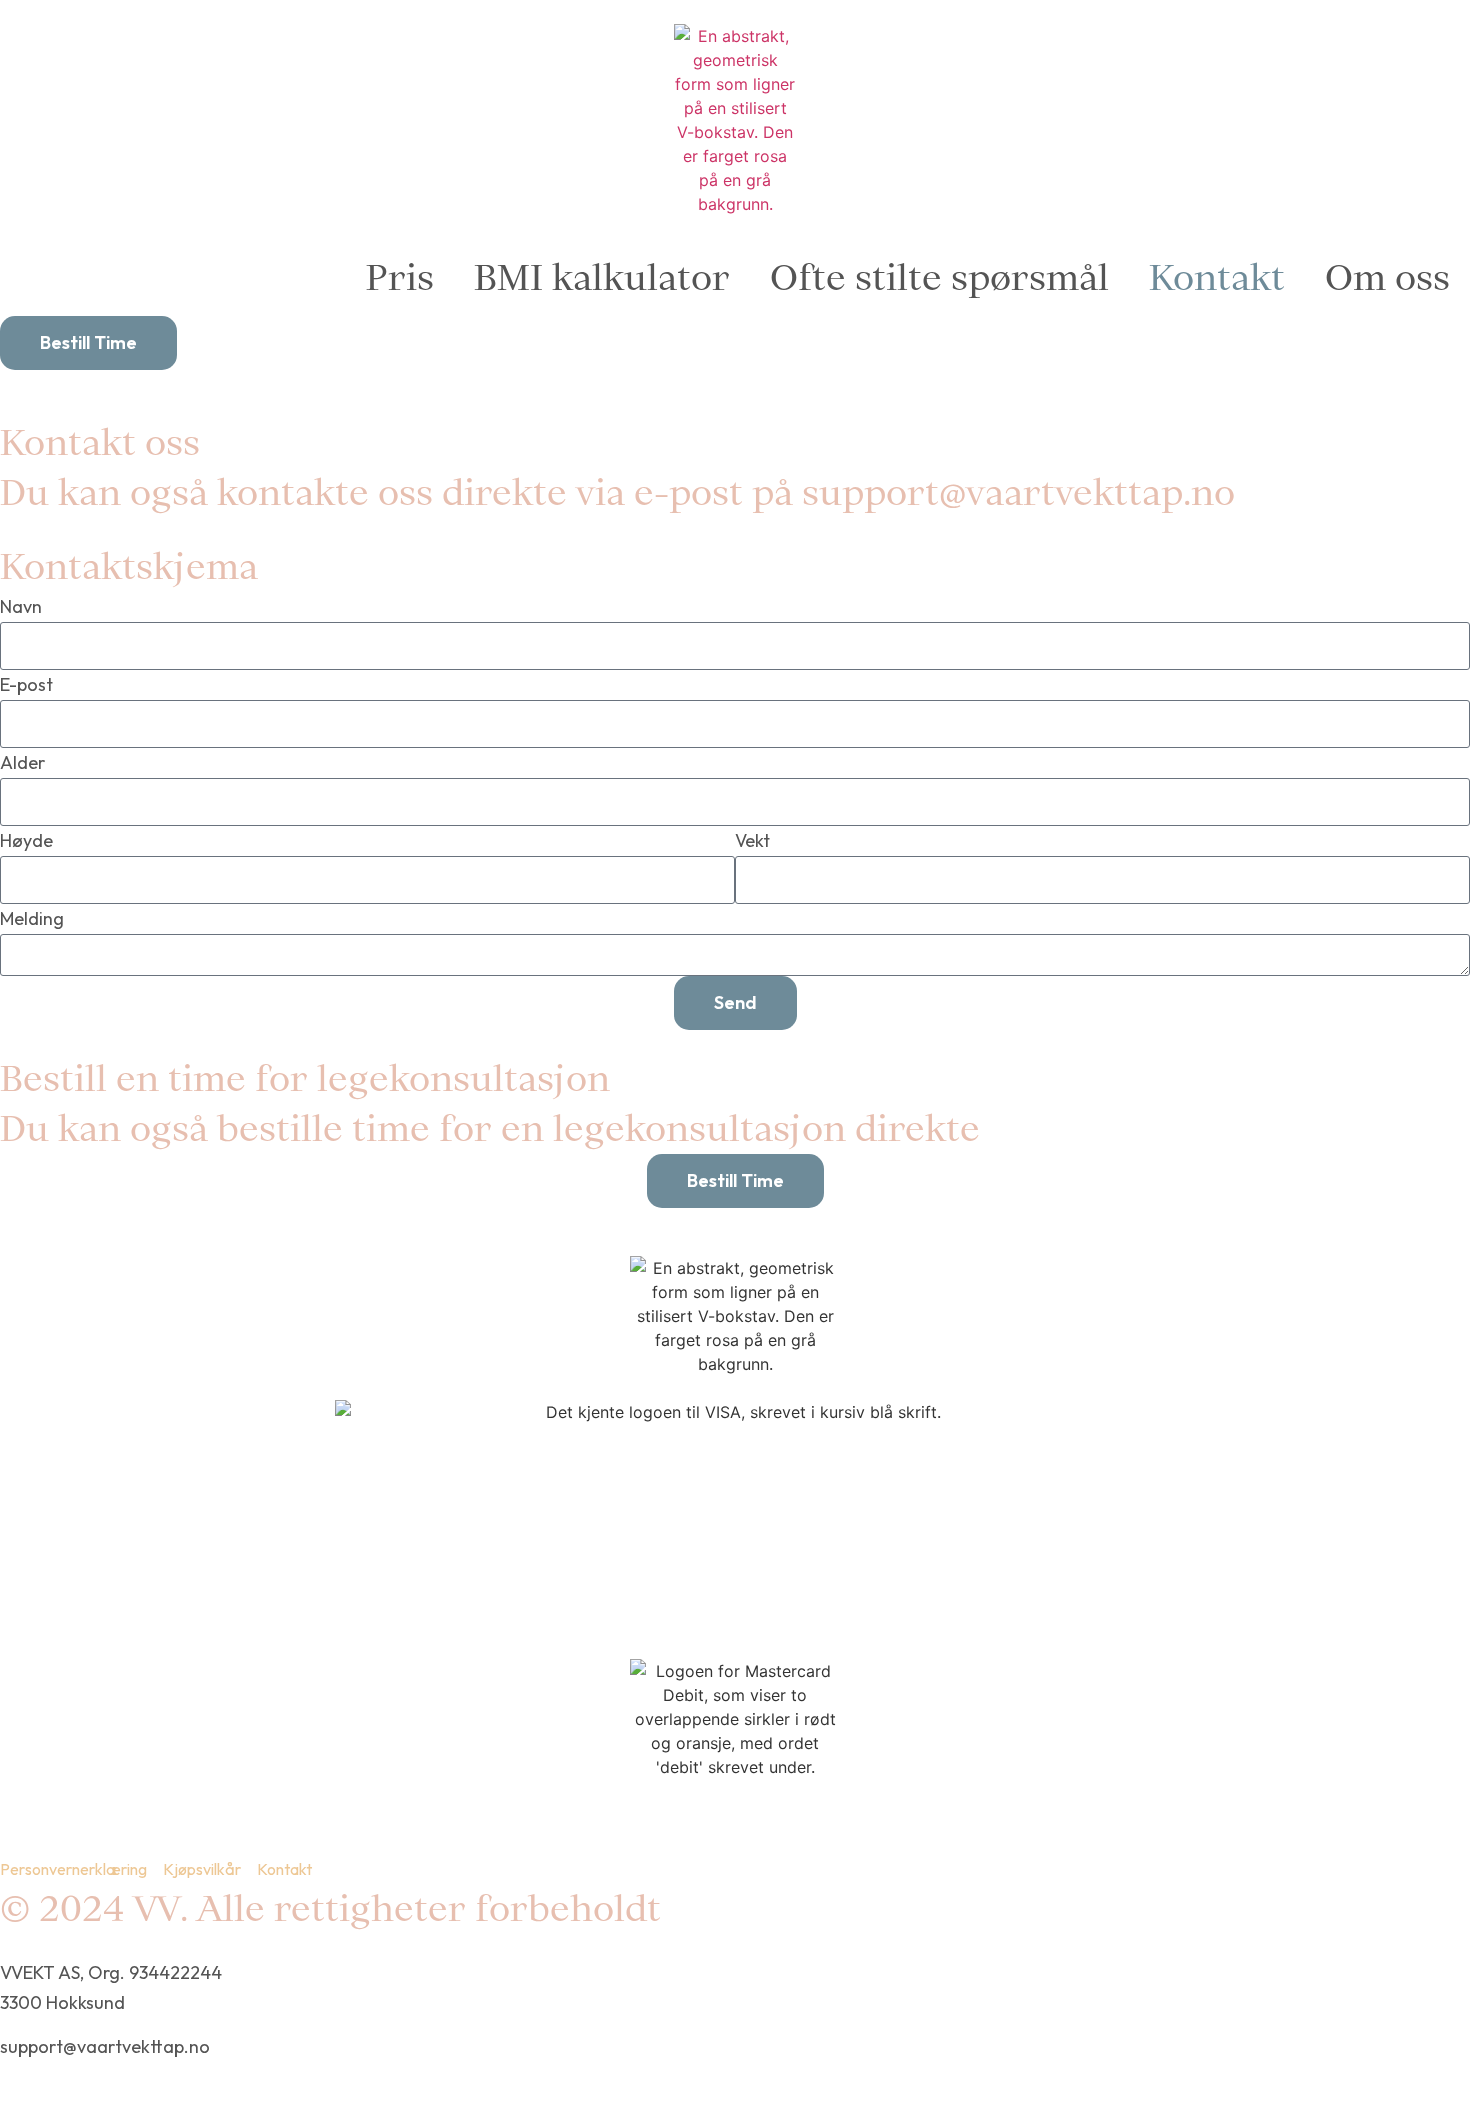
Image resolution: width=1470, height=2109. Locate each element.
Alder (22, 762)
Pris (400, 277)
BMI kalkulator (602, 277)
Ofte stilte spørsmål (939, 277)
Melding (32, 918)
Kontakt (1217, 277)
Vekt (752, 840)
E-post (26, 684)
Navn (21, 606)
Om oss (1387, 277)
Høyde (26, 840)
